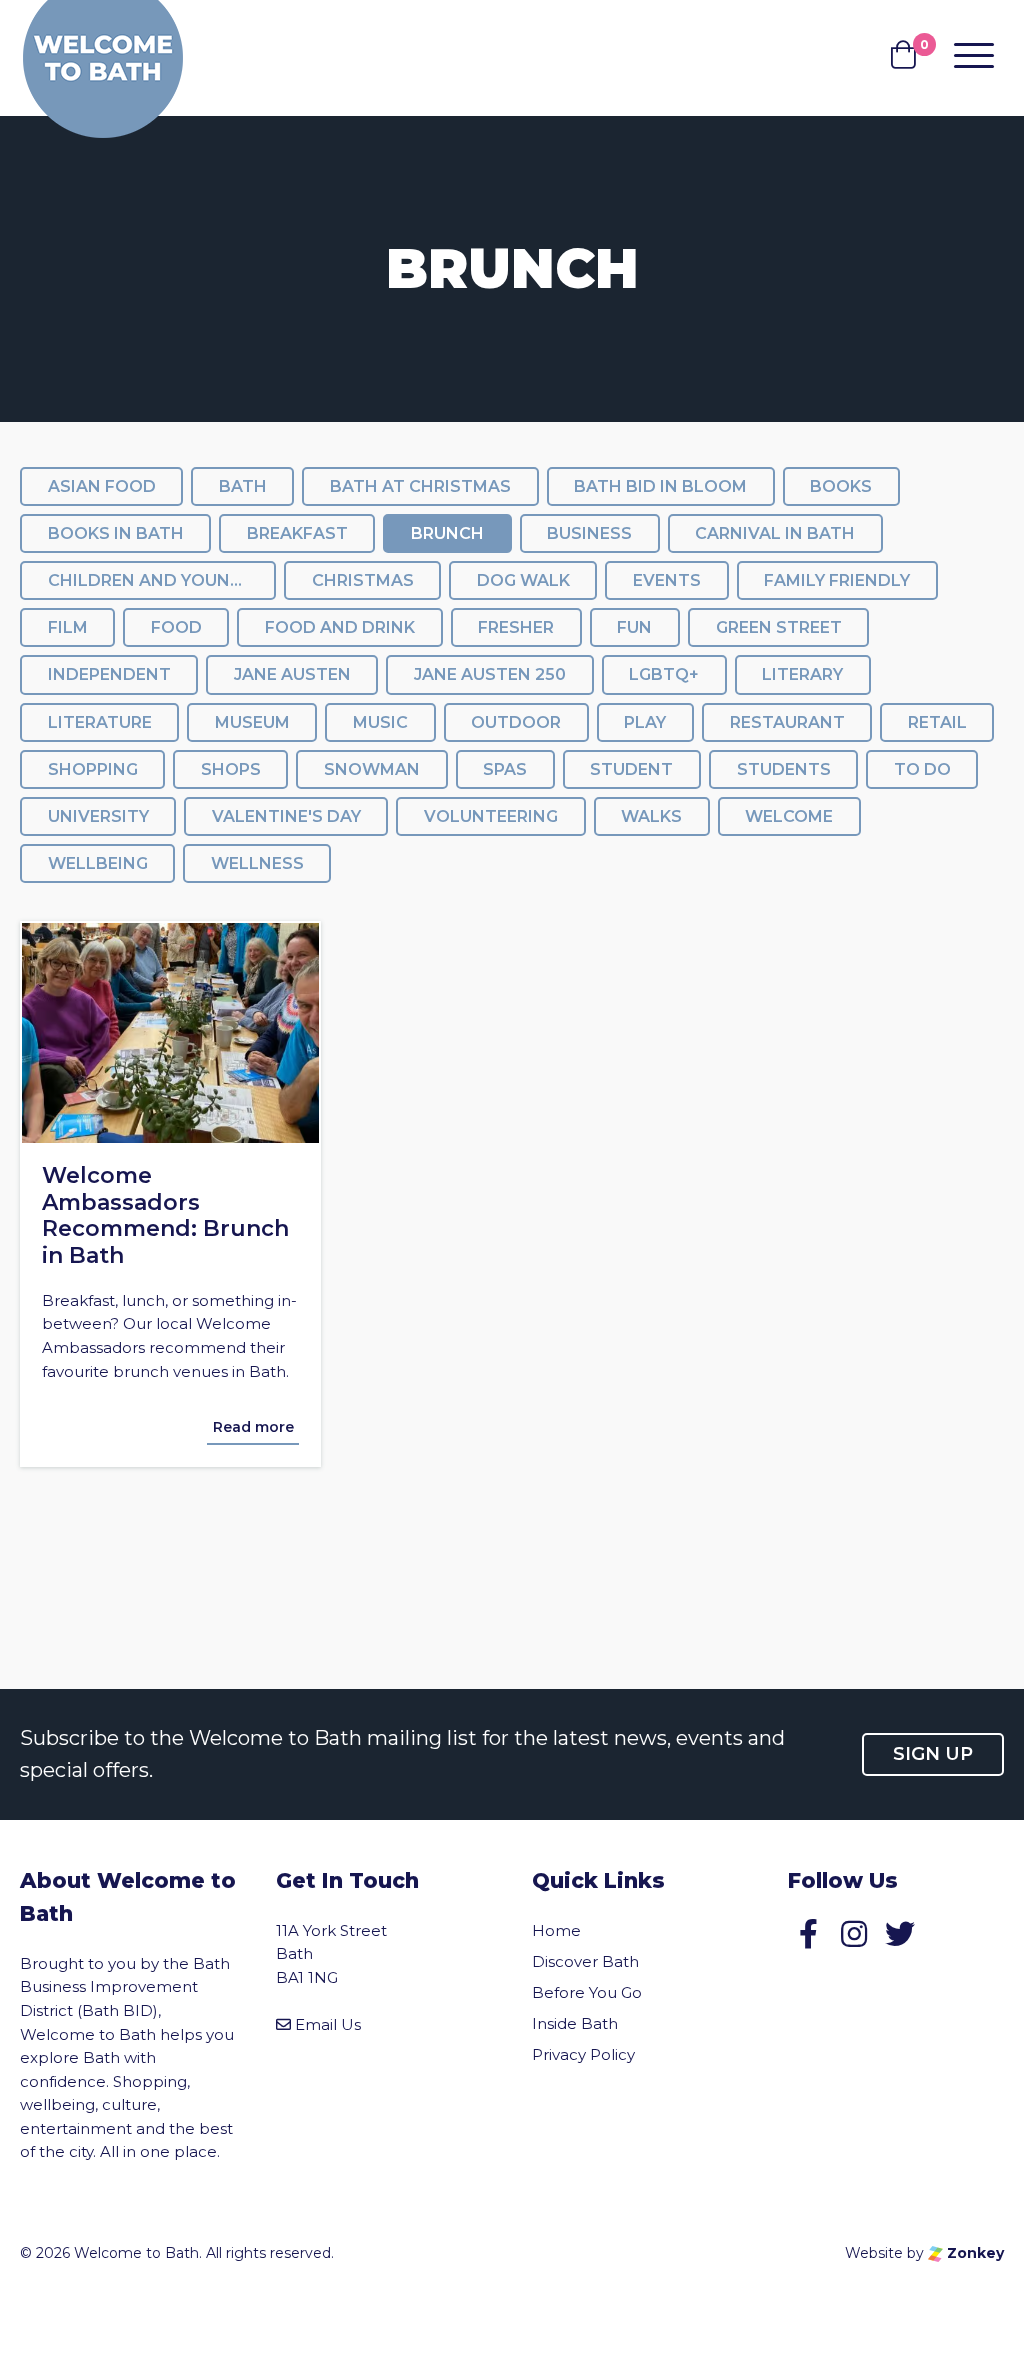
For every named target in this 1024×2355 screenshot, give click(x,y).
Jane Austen (292, 674)
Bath (243, 486)
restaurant (787, 722)
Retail (937, 722)
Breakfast (297, 533)
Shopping (93, 769)
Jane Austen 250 (490, 674)
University (98, 816)
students (784, 769)
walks (651, 816)
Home (556, 1930)
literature (100, 722)
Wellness (257, 863)
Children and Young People (162, 580)
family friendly (837, 580)
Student (631, 769)
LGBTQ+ (664, 674)
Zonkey (973, 2253)
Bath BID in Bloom (660, 486)
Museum (252, 722)
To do (922, 769)
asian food (102, 486)
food (176, 627)
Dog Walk (523, 580)
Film (68, 627)
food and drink (340, 627)
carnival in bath (775, 533)
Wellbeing (98, 863)
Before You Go (587, 1992)
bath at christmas (420, 486)
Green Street (779, 627)
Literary (802, 674)
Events (667, 580)
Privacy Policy (583, 2054)
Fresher (516, 627)
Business (589, 533)
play (645, 722)
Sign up (933, 1754)
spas (505, 769)
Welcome (789, 816)
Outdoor (516, 722)
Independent (109, 674)
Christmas (363, 580)
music (380, 722)
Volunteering (491, 816)
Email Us (328, 2024)
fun (634, 627)
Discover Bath (585, 1961)
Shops (231, 769)
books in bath (116, 533)
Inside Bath (575, 2023)
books (841, 486)
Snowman (372, 769)
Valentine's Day (286, 816)
